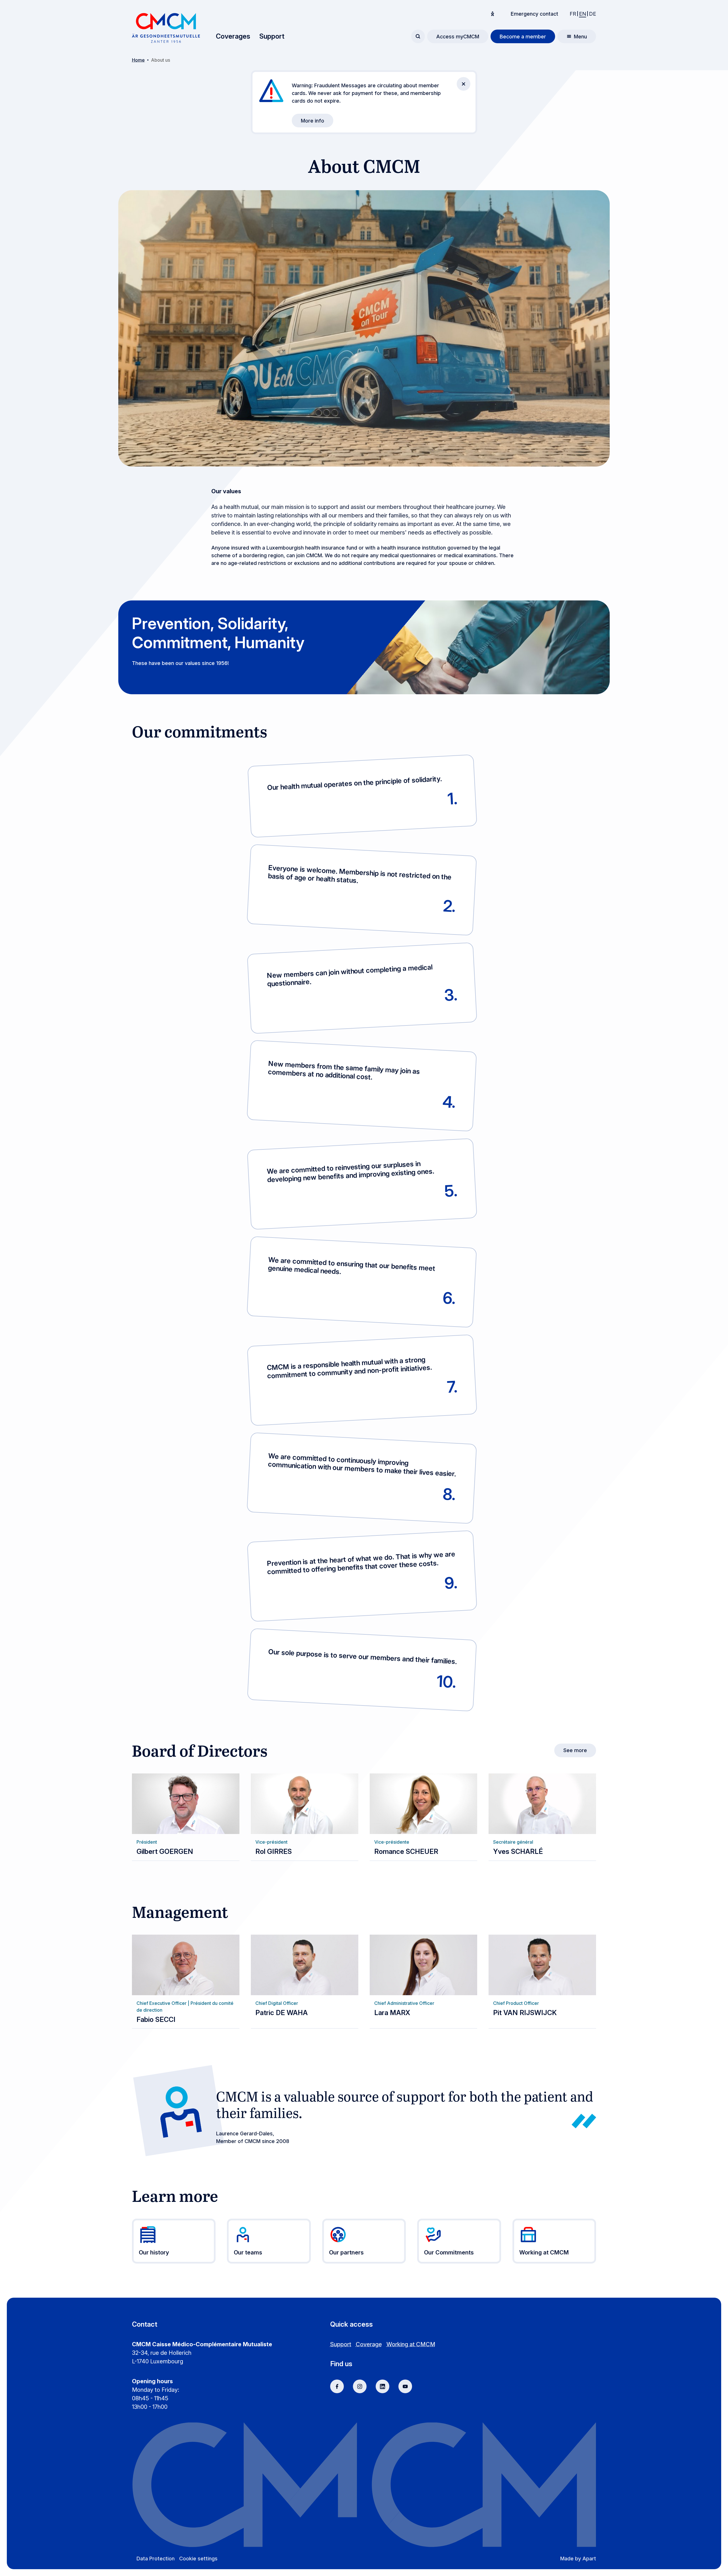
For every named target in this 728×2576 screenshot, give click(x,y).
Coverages (233, 36)
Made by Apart (578, 2559)
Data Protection (156, 2559)
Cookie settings (198, 2559)
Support (272, 36)
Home (138, 60)
